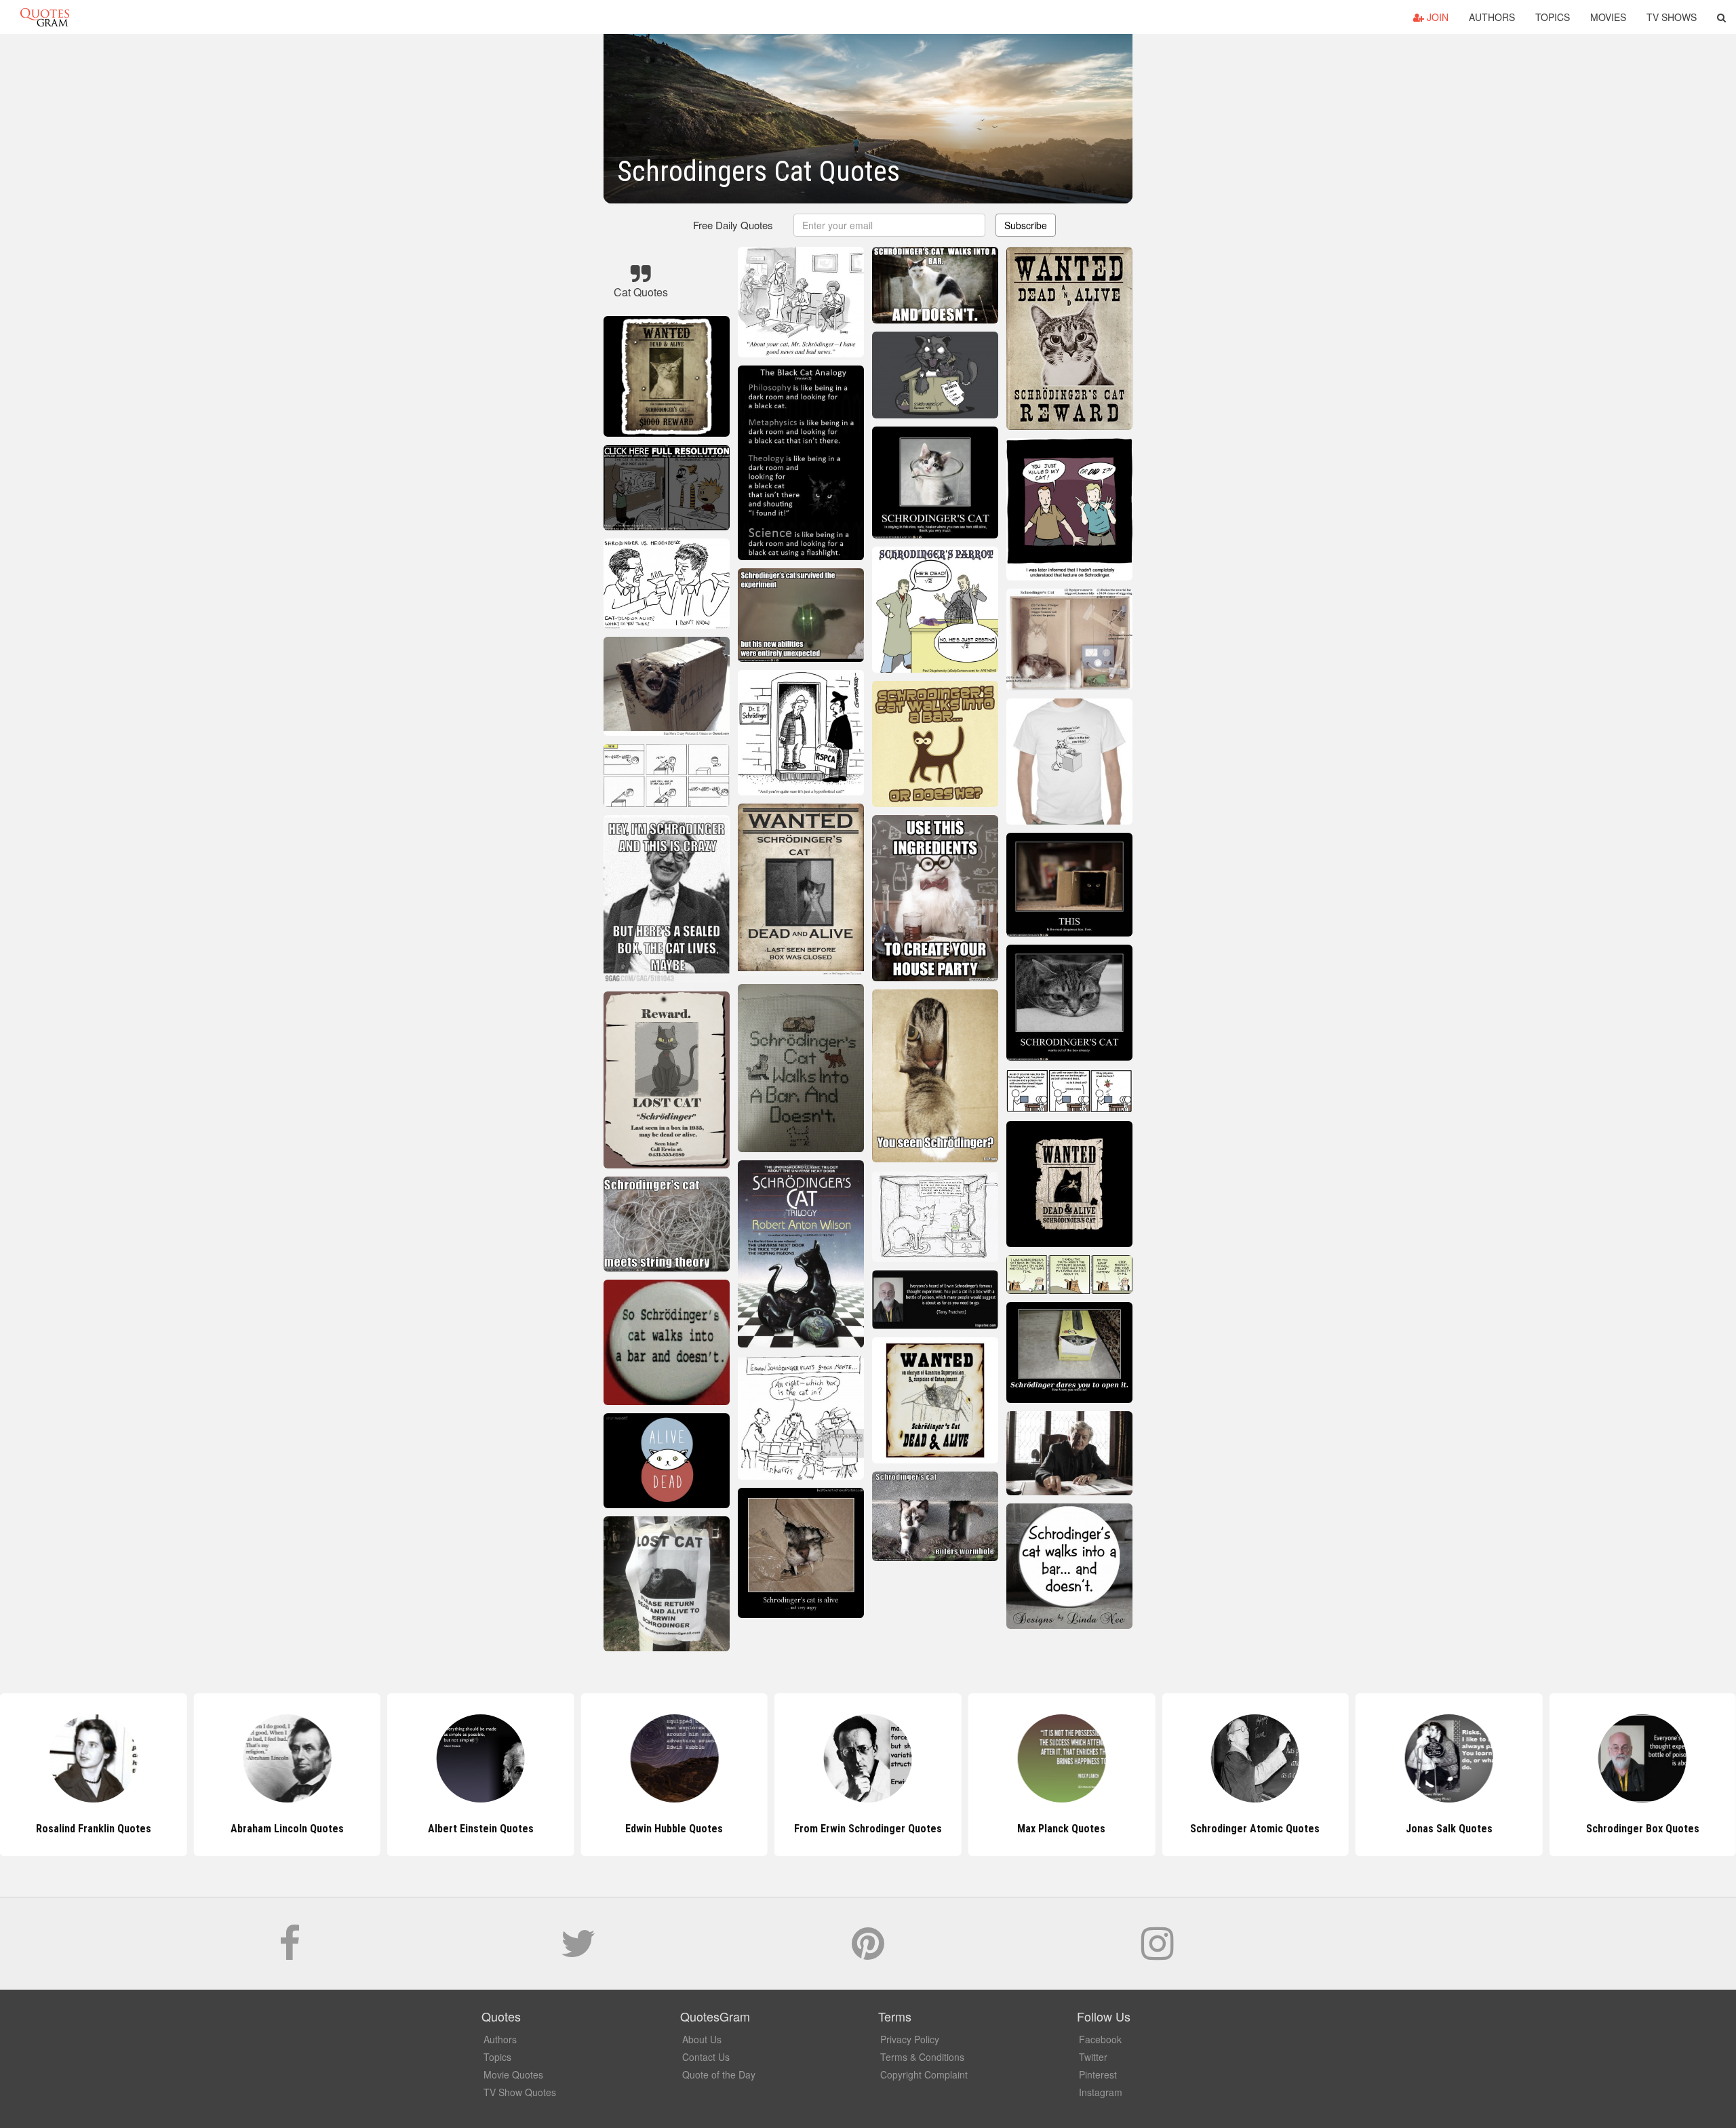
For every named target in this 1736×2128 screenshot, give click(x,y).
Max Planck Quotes (868, 1829)
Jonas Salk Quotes (1255, 1829)
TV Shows (1672, 17)
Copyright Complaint (924, 2074)
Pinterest (1098, 2074)
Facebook (1100, 2039)
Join (1436, 17)
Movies (1608, 17)
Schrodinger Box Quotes (1449, 1829)
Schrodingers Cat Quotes (1642, 1829)
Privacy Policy (910, 2039)
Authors (1492, 17)
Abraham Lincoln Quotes (93, 1829)
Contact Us (706, 2057)
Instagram (1101, 2092)
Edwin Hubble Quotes (481, 1829)
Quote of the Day (719, 2074)
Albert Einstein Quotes (287, 1829)
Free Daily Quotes (733, 225)
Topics (1553, 17)
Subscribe (1026, 225)
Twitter (1093, 2057)
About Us (702, 2039)
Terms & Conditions (922, 2057)
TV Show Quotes (520, 2092)
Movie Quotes (513, 2074)
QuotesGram (45, 17)
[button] (1721, 17)
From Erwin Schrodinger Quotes (674, 1829)
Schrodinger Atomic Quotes (1062, 1829)
